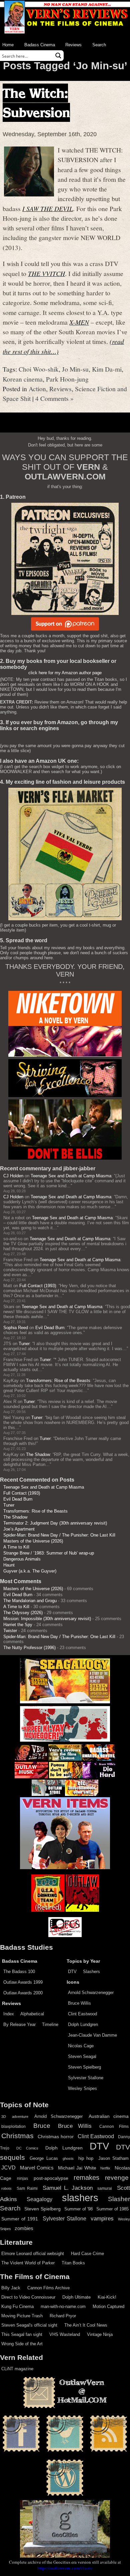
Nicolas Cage (81, 2046)
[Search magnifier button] (58, 56)
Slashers (91, 1972)
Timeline (50, 2024)
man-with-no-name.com (63, 2306)
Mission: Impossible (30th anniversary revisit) (47, 1619)
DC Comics (27, 2148)
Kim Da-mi (107, 369)
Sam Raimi (27, 2188)
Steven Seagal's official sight (29, 2325)
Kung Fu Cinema (17, 2306)
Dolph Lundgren (83, 2024)
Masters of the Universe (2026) (33, 1541)
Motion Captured (108, 2306)
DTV (72, 1972)
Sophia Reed (16, 1328)
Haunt (9, 1565)
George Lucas (44, 2158)
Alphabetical (32, 2014)
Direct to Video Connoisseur (28, 2297)
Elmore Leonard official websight (33, 2254)
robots (6, 2188)
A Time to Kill (16, 1547)
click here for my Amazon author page (65, 673)
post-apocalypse (51, 2178)
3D (4, 2117)
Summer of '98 (78, 2209)
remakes (86, 2177)
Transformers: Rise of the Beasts (58, 1381)
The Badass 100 (19, 1972)
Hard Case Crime (87, 2254)
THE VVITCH (46, 273)
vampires (102, 2218)
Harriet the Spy (18, 1625)
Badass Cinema (40, 45)
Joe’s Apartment (19, 1529)
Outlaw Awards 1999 (23, 1982)
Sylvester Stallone (86, 2078)
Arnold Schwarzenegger (91, 1993)
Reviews (73, 45)
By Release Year (19, 2024)
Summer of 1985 (112, 2209)
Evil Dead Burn (50, 1328)
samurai (105, 2188)
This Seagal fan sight (22, 2334)
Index (9, 2014)
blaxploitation (13, 2127)
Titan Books (73, 2263)
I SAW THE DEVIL (48, 208)
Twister (10, 1631)
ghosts (68, 2158)
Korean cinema (23, 379)
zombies (24, 2228)
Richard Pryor (63, 2316)
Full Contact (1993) (38, 1286)
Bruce (42, 2126)
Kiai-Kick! (107, 2297)
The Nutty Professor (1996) (29, 1648)
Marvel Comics (37, 2168)
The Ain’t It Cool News (86, 2325)
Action (37, 389)
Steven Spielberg (84, 2067)
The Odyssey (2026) (23, 1613)
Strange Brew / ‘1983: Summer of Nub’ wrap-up (49, 1553)
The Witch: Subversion (36, 103)
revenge (117, 2178)
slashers (80, 2198)
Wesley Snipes (82, 2088)
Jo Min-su (75, 369)
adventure (20, 2117)
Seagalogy (39, 2199)
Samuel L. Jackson (68, 2188)
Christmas (17, 2136)
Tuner (24, 1344)
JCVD (8, 2168)
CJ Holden (13, 1176)
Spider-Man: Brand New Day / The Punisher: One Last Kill (59, 1535)
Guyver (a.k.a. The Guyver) (30, 1571)
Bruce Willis (79, 2003)
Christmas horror (56, 2137)
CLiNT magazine (17, 2369)
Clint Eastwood (82, 2014)
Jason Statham (113, 2158)
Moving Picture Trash (22, 2316)
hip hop (86, 2158)
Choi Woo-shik (39, 369)
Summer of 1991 (20, 2219)
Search (99, 45)
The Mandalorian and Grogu (30, 1601)
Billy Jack (11, 2288)
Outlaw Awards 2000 (23, 1993)
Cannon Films (114, 2127)
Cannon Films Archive (48, 2288)
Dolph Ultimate (76, 2297)
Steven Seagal (82, 2056)
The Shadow (38, 1454)
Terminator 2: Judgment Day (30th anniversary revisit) (55, 1523)
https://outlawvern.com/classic (65, 2568)
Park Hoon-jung (67, 379)
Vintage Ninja (100, 2334)
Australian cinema (109, 2116)
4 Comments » (54, 398)
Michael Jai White (77, 2168)
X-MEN (79, 322)
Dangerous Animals (22, 1559)
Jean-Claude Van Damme (92, 2035)
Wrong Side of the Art (22, 2344)
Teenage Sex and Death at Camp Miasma (71, 1176)
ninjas (22, 2178)
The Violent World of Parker (28, 2263)
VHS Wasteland (65, 2334)
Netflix (105, 2168)
